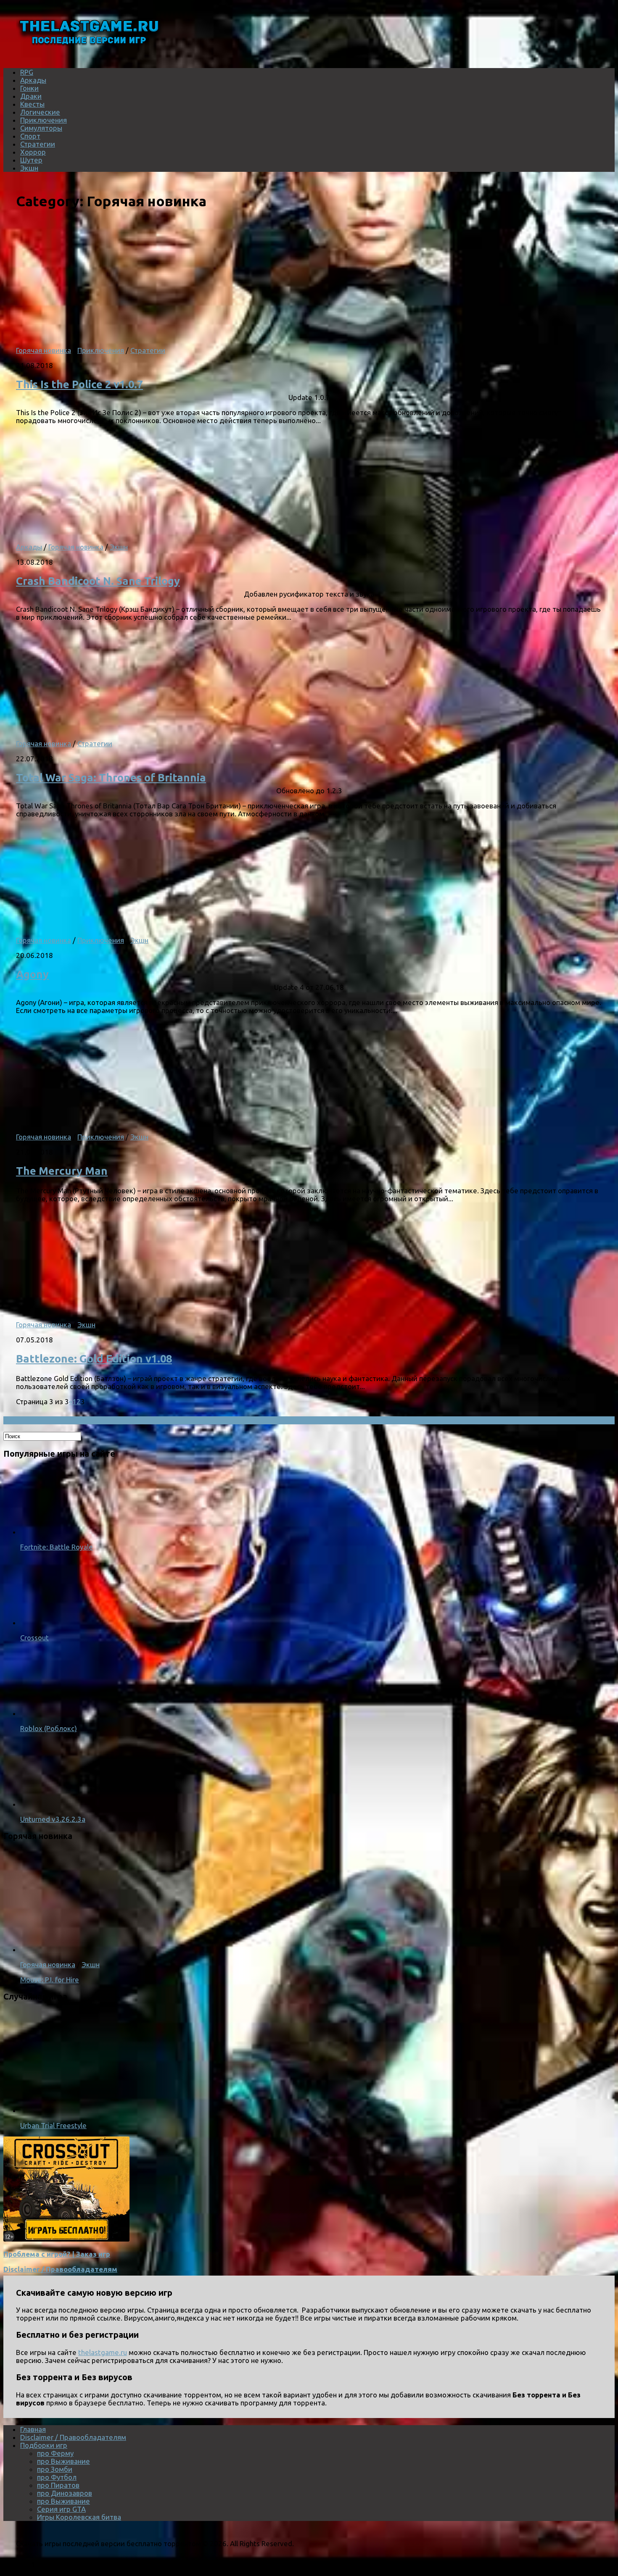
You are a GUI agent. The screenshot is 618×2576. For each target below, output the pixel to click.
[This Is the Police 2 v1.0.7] (125, 335)
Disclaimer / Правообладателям (60, 2269)
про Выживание (63, 2461)
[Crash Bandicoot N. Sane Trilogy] (125, 532)
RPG (27, 72)
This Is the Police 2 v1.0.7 (79, 384)
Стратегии (38, 144)
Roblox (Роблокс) (49, 1728)
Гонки (29, 88)
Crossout (34, 1638)
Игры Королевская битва (79, 2517)
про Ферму (55, 2453)
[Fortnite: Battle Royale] (54, 1532)
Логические (40, 112)
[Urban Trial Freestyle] (129, 2110)
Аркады (33, 80)
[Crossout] (54, 1622)
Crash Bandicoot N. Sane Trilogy (98, 581)
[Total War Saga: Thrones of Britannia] (125, 728)
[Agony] (125, 925)
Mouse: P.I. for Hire (50, 1980)
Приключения (44, 120)
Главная (33, 2429)
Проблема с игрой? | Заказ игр (57, 2254)
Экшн (29, 168)
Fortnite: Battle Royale (57, 1547)
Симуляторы (41, 128)
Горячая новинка (44, 350)
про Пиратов (58, 2485)
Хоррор (33, 152)
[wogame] (66, 2239)
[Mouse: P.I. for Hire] (129, 1949)
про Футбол (57, 2477)
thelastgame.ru (103, 2352)
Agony (32, 974)
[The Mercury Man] (125, 1122)
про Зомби (55, 2469)
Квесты (32, 104)
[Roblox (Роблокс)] (54, 1713)
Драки (31, 96)
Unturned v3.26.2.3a (53, 1819)
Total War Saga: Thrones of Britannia (111, 778)
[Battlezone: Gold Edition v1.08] (125, 1309)
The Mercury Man (62, 1171)
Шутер (31, 160)
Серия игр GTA (61, 2509)
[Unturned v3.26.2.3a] (54, 1804)
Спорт (30, 136)
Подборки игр (44, 2445)
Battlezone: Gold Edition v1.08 (94, 1359)
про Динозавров (65, 2493)
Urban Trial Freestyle (53, 2125)
